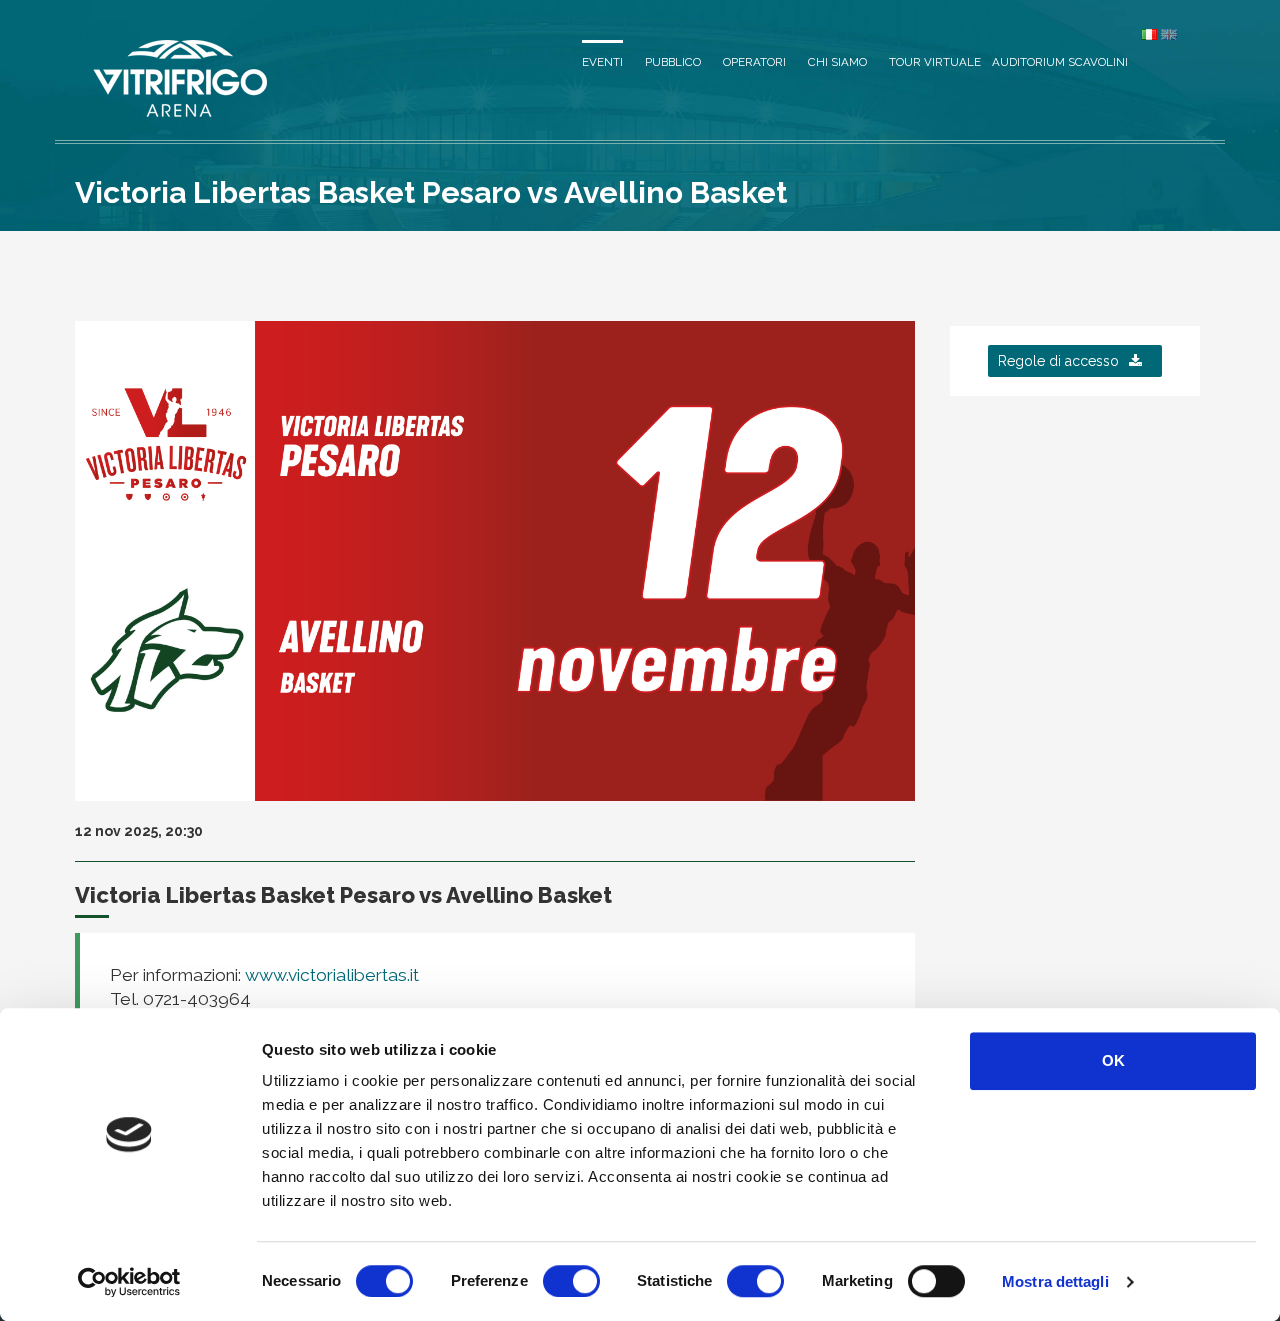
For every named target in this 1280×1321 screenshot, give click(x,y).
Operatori (754, 62)
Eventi (602, 62)
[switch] (571, 1281)
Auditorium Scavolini (1060, 62)
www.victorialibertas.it (330, 975)
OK (1113, 1060)
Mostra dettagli (1055, 1281)
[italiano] (1149, 34)
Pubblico (673, 62)
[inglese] (1169, 34)
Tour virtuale (935, 62)
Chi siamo (837, 62)
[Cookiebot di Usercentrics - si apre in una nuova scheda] (129, 1282)
